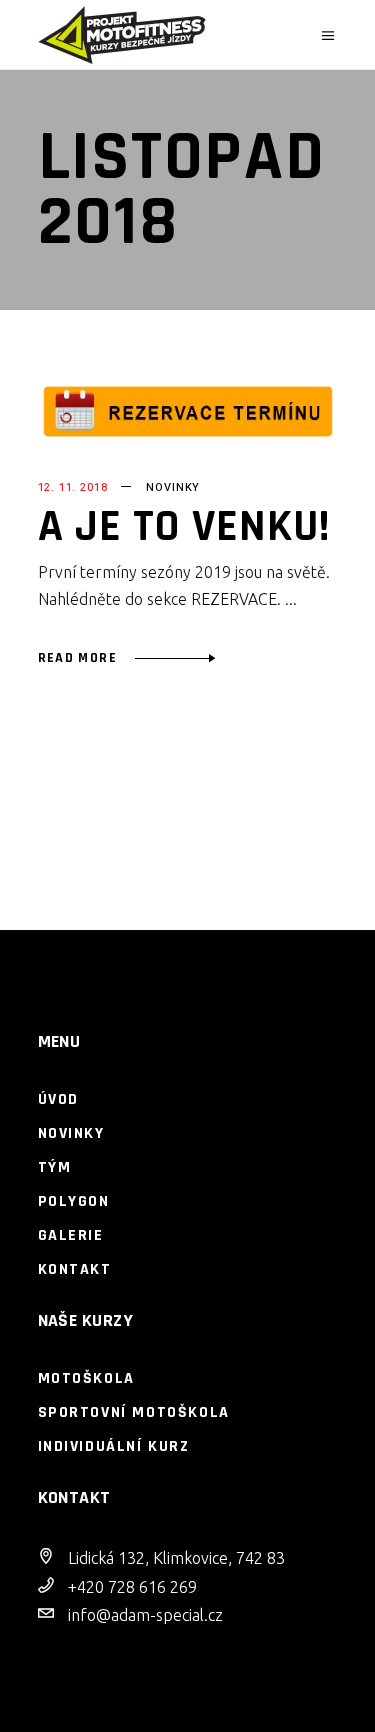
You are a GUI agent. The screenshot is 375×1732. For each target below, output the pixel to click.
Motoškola (86, 1378)
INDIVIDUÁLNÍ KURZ (114, 1446)
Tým (55, 1167)
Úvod (58, 1099)
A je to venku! (184, 527)
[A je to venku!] (188, 411)
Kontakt (75, 1269)
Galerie (71, 1235)
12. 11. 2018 (73, 487)
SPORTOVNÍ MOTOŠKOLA (134, 1412)
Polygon (74, 1201)
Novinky (173, 487)
